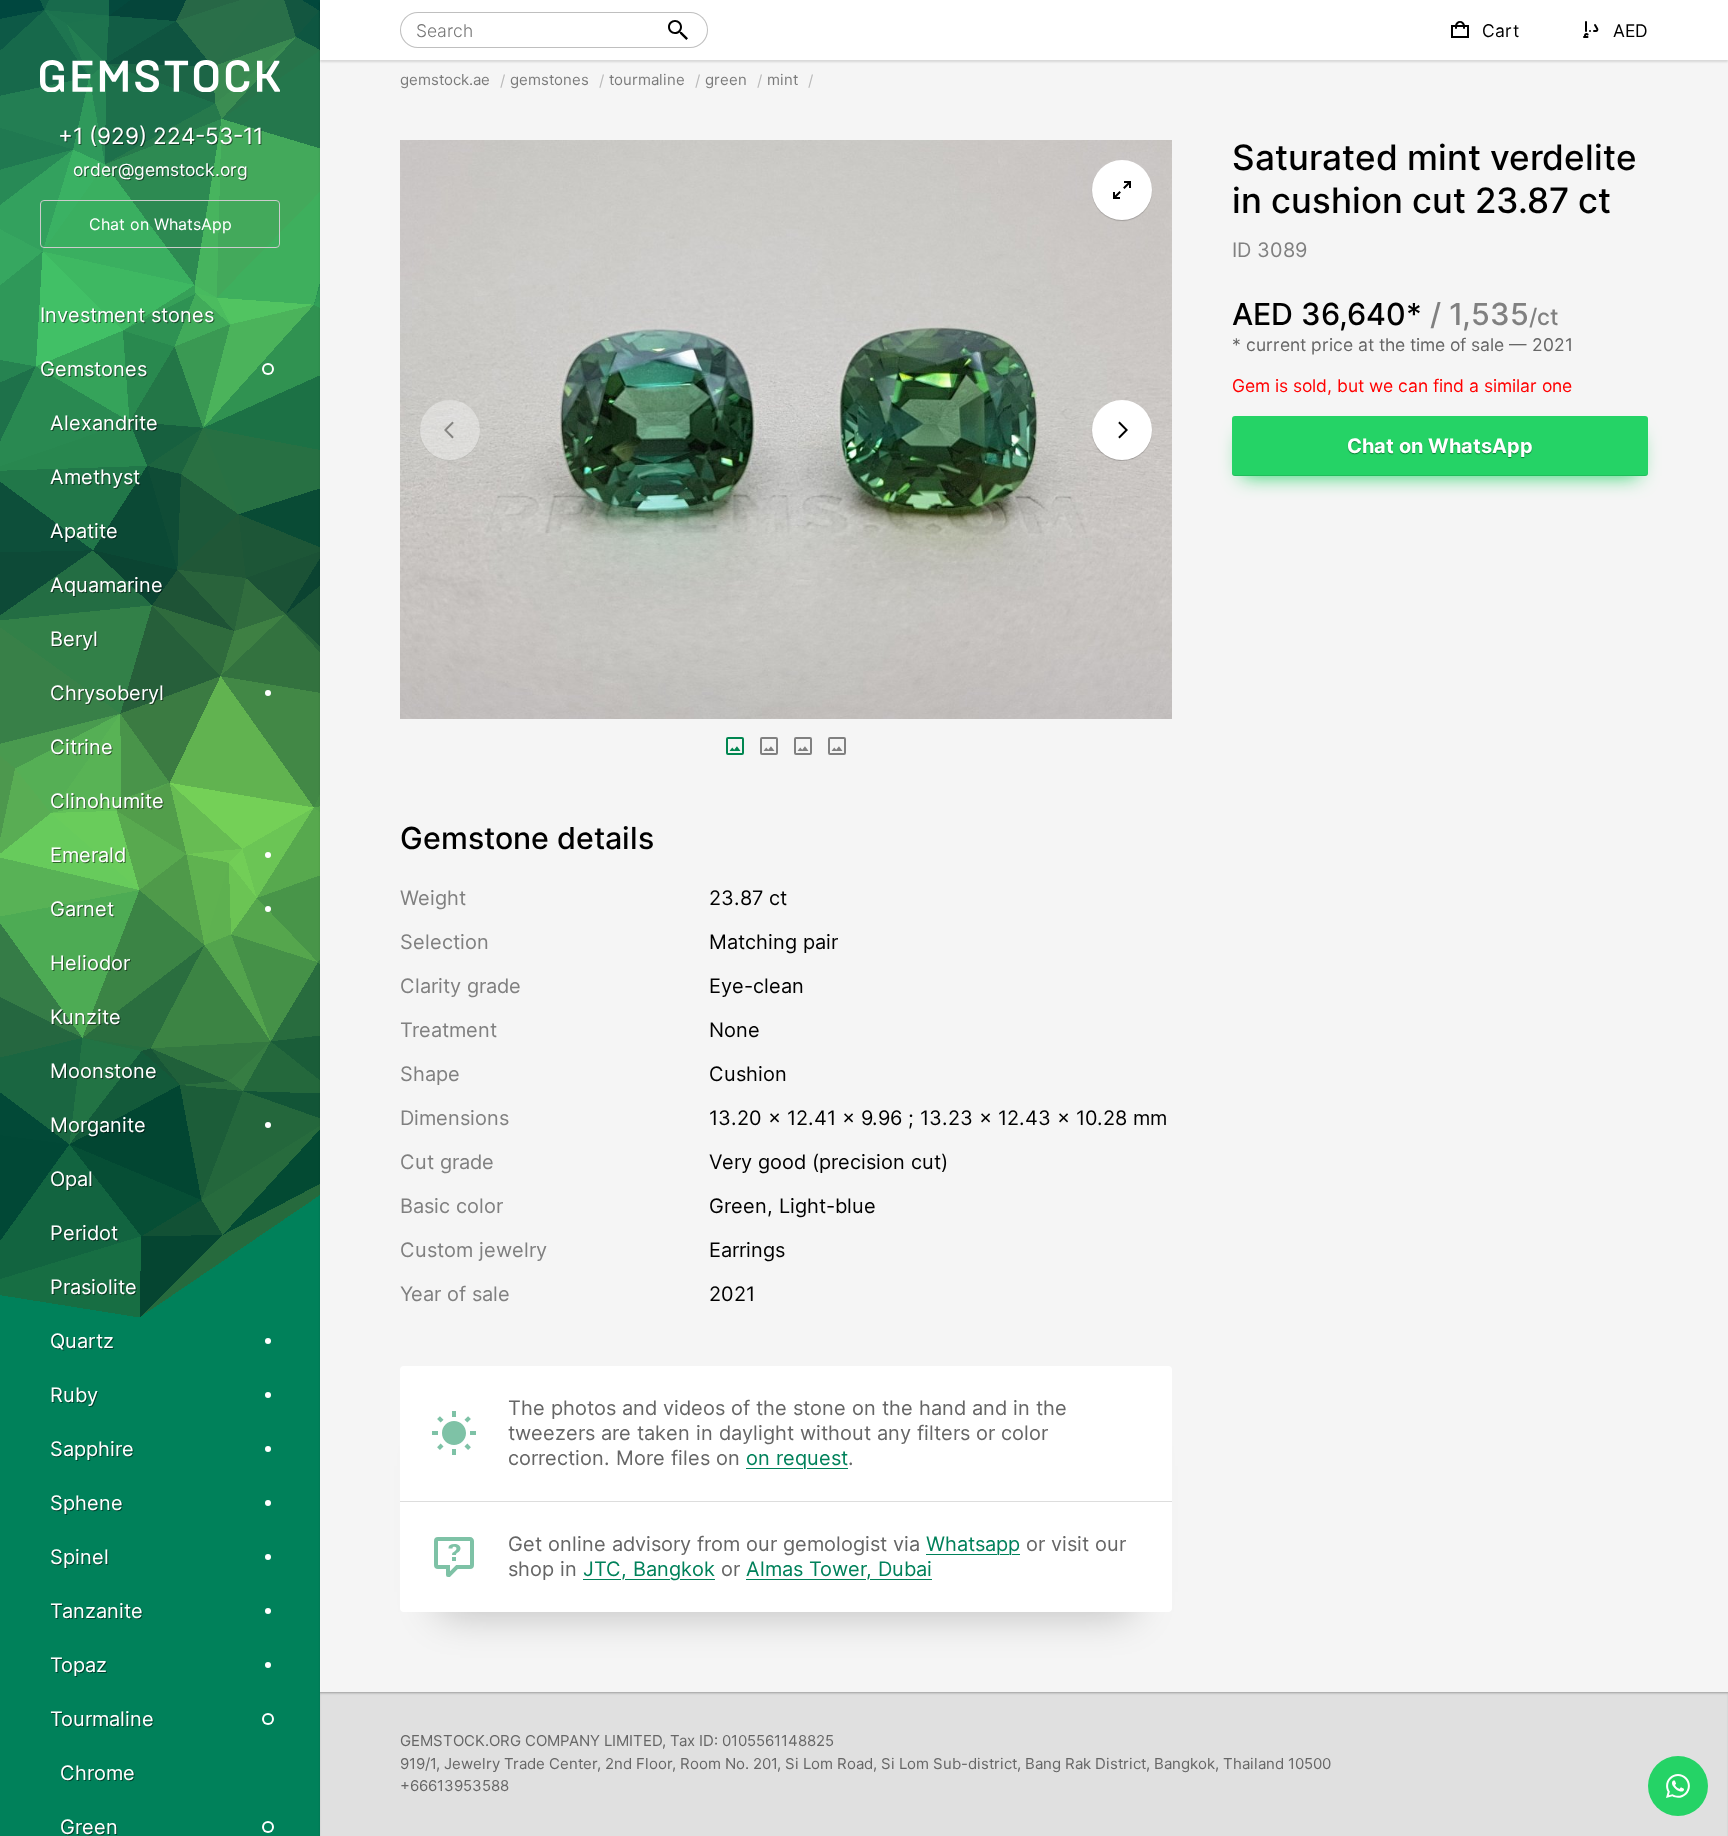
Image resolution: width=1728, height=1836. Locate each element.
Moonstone (103, 1071)
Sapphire (92, 1449)
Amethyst (95, 477)
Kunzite (85, 1017)
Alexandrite (104, 423)
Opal (71, 1179)
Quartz (82, 1341)
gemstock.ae (445, 79)
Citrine (81, 747)
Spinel (79, 1557)
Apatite (84, 531)
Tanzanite (96, 1611)
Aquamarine (106, 585)
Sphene (86, 1503)
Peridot (84, 1233)
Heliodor (90, 963)
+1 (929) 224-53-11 (160, 135)
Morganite (98, 1125)
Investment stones (127, 315)
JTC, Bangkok (649, 1569)
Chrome (97, 1773)
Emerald (88, 855)
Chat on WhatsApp (1440, 446)
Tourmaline (102, 1719)
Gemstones (93, 369)
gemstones (549, 79)
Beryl (74, 639)
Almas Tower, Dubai (839, 1569)
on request (797, 1458)
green (726, 79)
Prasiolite (93, 1287)
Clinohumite (107, 801)
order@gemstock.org (160, 169)
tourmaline (647, 79)
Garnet (82, 909)
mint (782, 79)
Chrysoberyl (107, 693)
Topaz (78, 1665)
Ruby (74, 1395)
